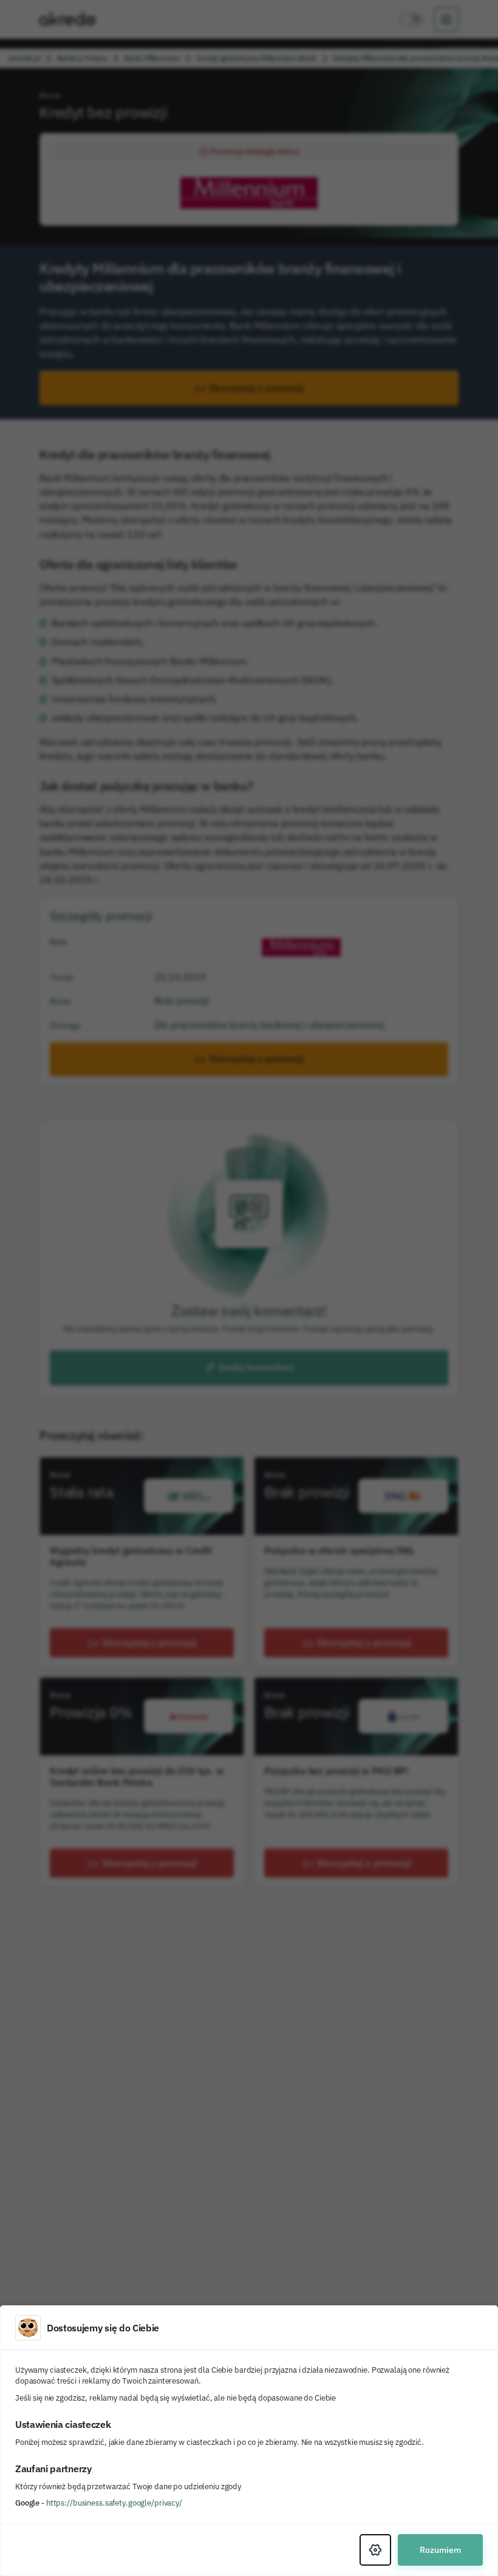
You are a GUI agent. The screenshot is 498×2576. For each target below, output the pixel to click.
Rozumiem (440, 2550)
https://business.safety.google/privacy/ (114, 2503)
